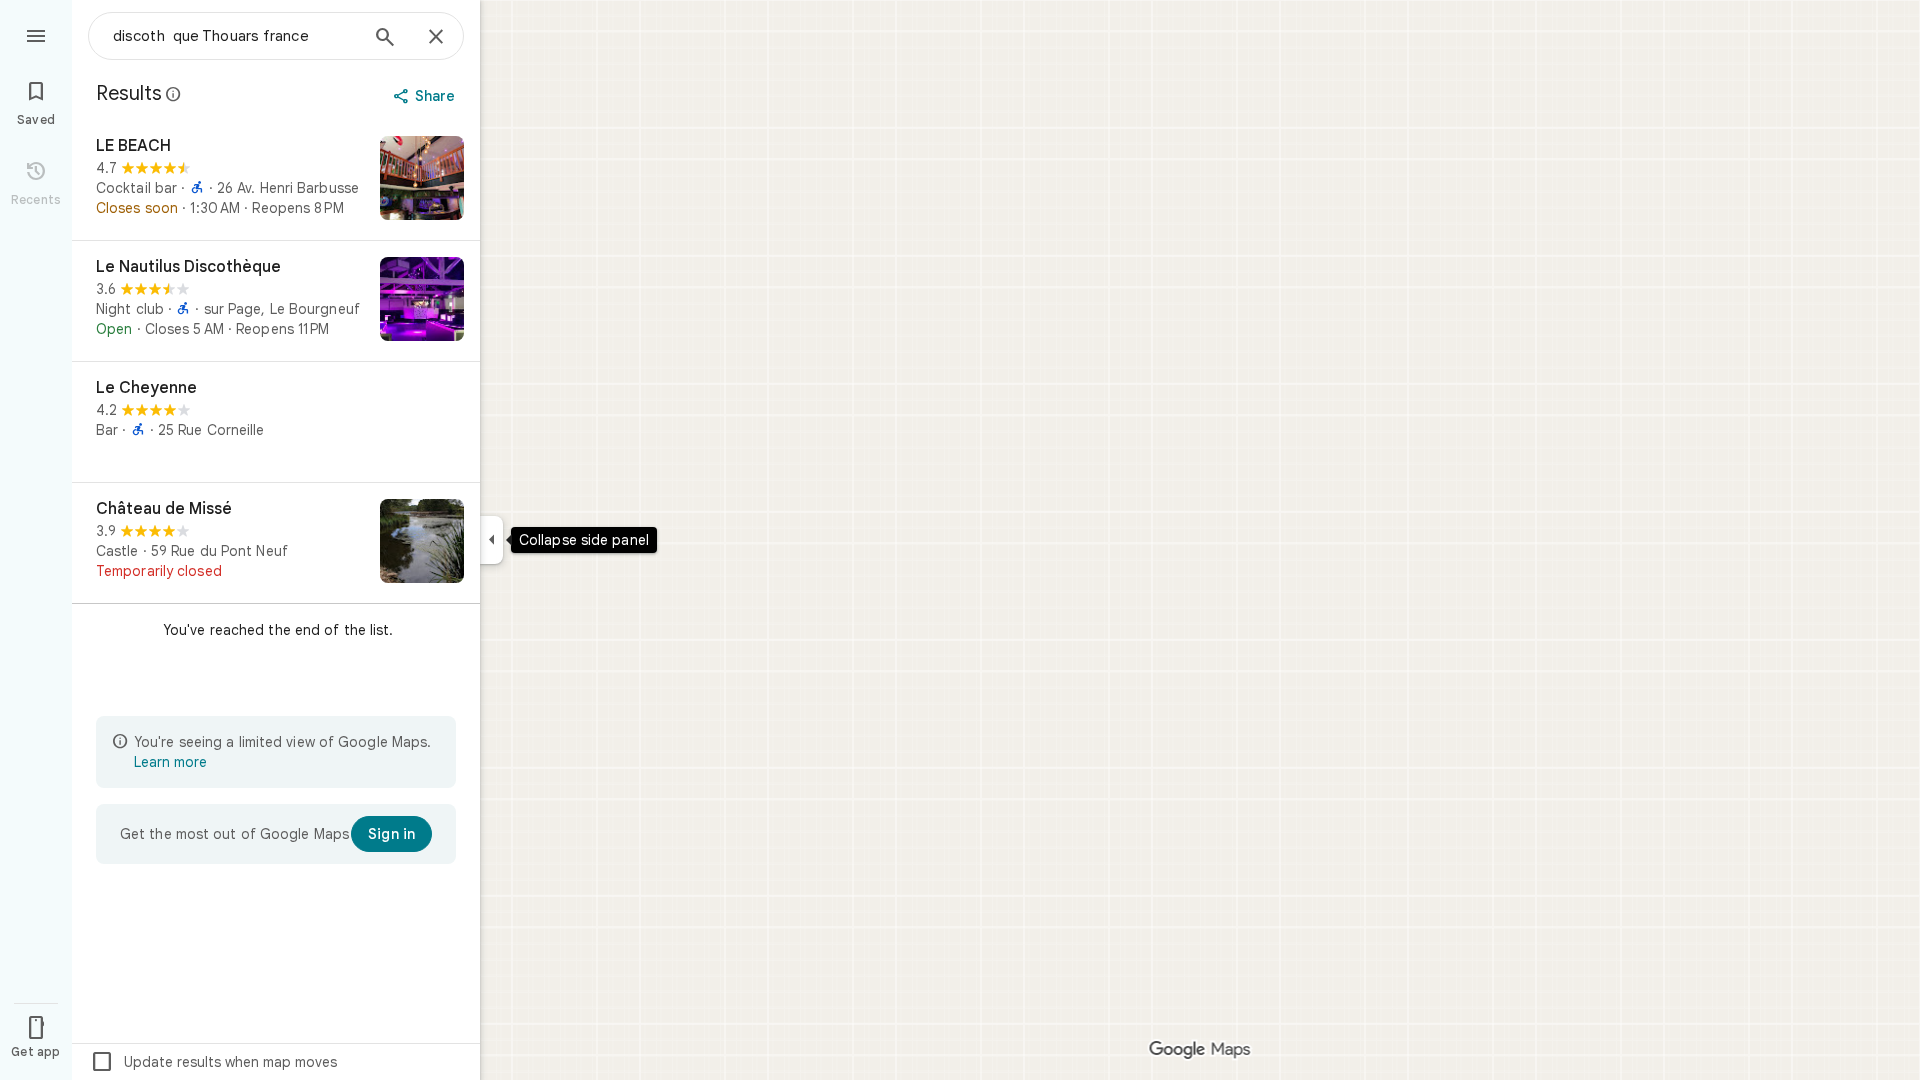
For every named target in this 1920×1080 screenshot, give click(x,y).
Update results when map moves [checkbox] (213, 1062)
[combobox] (235, 36)
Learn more (170, 762)
